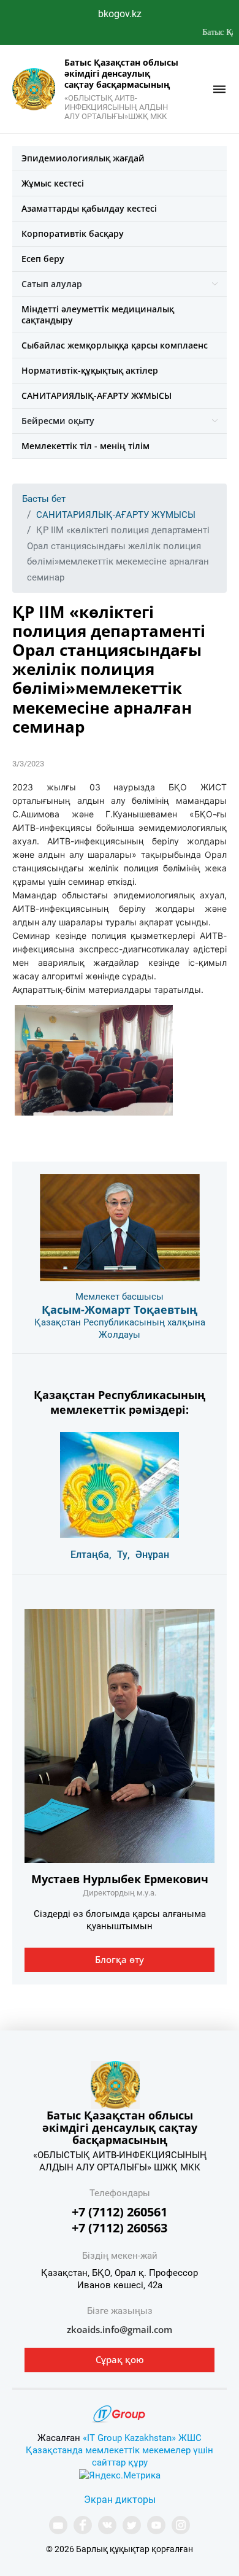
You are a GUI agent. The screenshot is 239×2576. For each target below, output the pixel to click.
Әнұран (152, 1555)
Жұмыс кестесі (53, 183)
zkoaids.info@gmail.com (120, 2329)
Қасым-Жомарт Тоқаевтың (120, 1309)
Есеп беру (43, 259)
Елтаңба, (91, 1555)
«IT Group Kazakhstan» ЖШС (142, 2438)
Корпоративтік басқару (73, 233)
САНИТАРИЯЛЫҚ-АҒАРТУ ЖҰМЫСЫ (97, 395)
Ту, (123, 1555)
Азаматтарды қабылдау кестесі (89, 208)
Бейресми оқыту (58, 421)
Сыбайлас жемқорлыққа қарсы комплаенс (115, 345)
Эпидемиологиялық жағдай (83, 158)
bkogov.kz (120, 14)
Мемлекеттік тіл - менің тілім (85, 446)
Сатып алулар (52, 284)
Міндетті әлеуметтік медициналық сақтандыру (98, 314)
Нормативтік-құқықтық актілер (90, 370)
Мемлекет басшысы (120, 1297)
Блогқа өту (120, 1959)
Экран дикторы (120, 2500)
